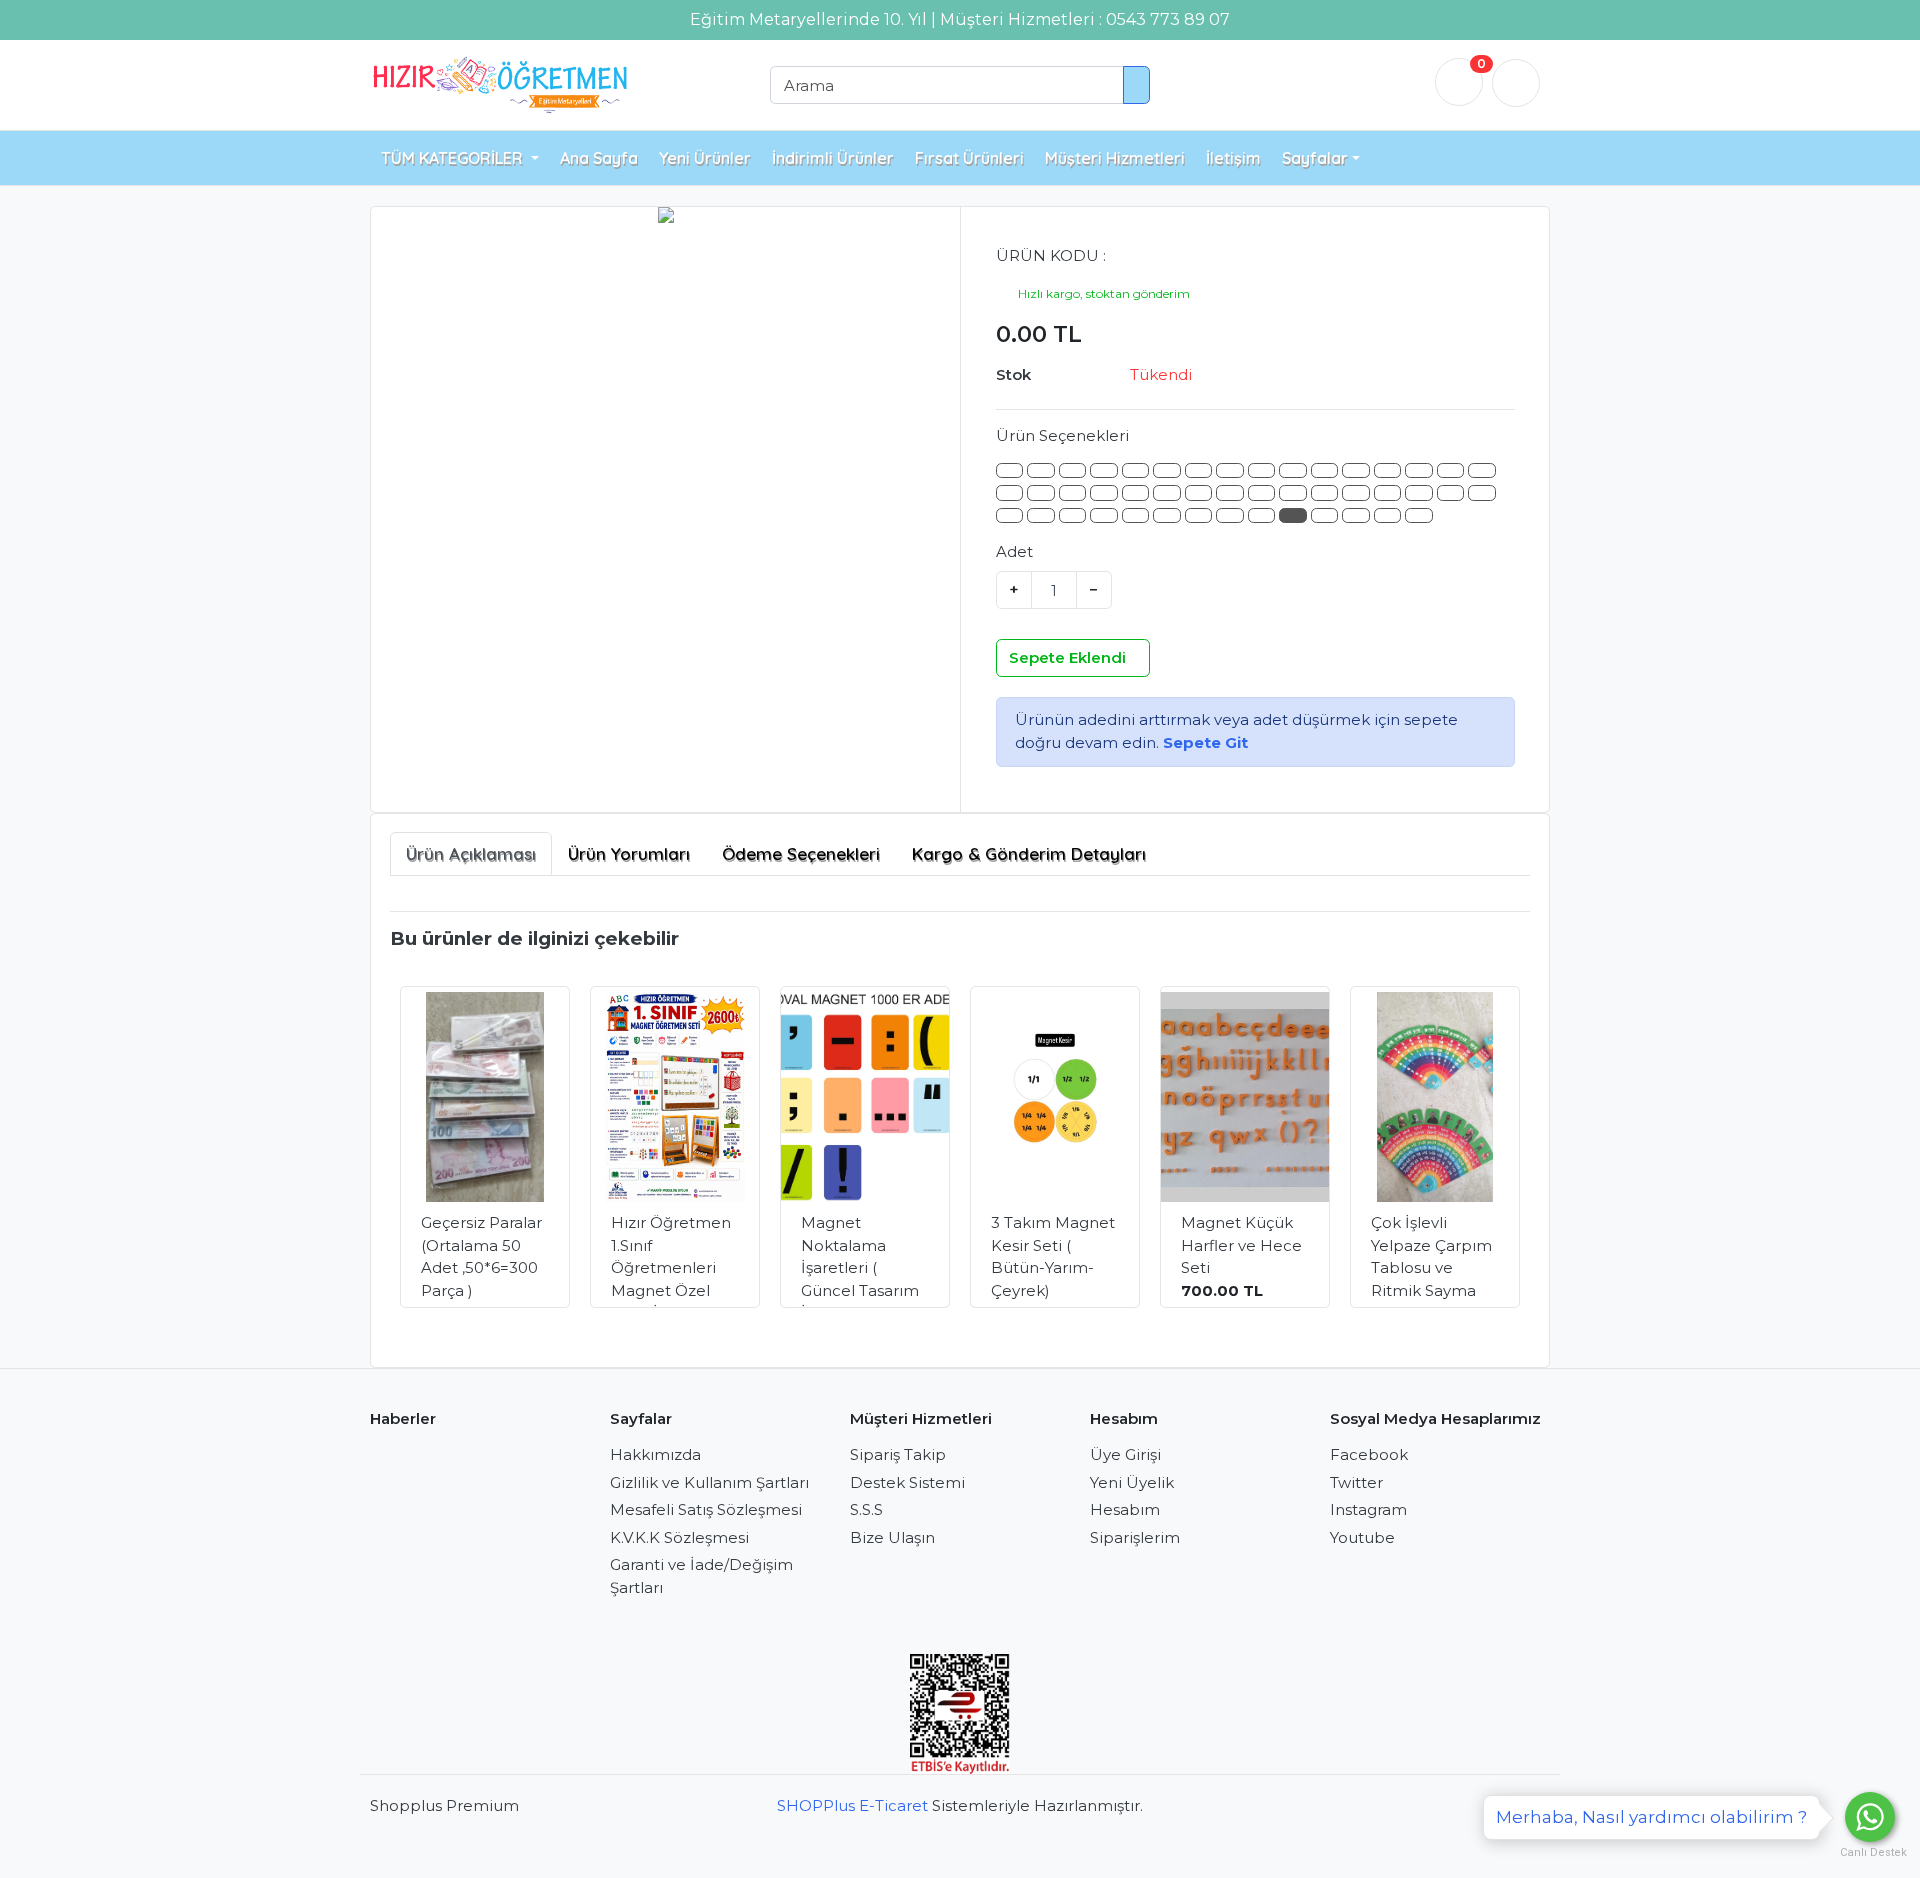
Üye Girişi (1125, 1454)
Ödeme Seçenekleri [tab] (801, 853)
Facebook (1369, 1454)
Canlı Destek (1870, 1852)
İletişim (1233, 158)
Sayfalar (1315, 158)
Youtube (1362, 1537)
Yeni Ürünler (705, 158)
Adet (1014, 551)
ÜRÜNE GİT (498, 1269)
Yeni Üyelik (1132, 1482)
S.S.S (866, 1509)
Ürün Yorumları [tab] (629, 853)
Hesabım (1125, 1509)
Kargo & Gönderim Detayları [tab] (1029, 853)
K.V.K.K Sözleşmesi (679, 1537)
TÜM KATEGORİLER (454, 158)
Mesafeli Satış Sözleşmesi (706, 1509)
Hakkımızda (655, 1454)
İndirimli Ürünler (833, 158)
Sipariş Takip (898, 1454)
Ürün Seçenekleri (1062, 435)
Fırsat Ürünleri (969, 158)
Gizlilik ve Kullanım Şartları (709, 1482)
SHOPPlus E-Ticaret (852, 1805)
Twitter (1356, 1482)
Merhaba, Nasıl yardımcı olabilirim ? (1651, 1817)
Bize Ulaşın (892, 1537)
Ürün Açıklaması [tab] (471, 853)
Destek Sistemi (907, 1482)
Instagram (1368, 1509)
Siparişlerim (1135, 1537)
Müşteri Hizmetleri (1115, 158)
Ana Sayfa (599, 158)
